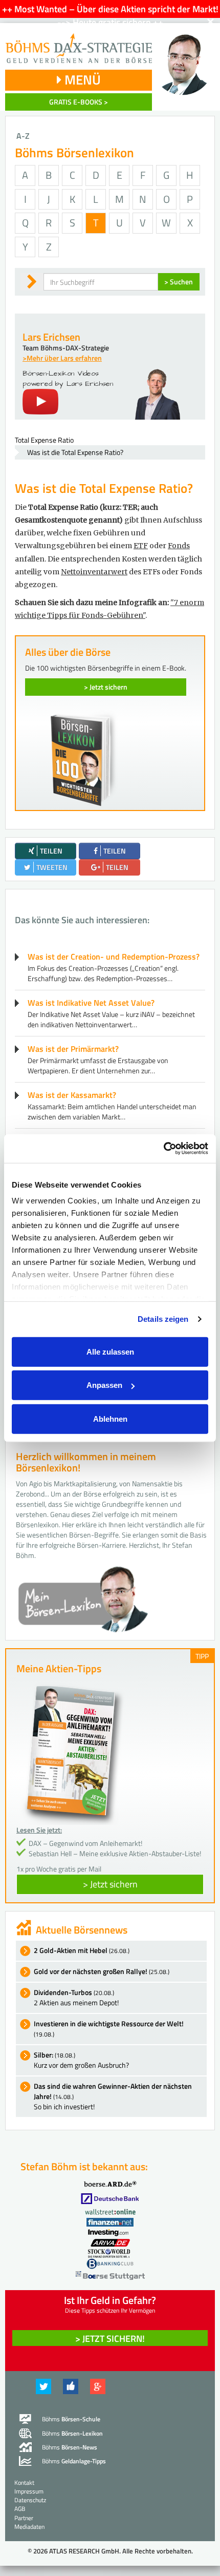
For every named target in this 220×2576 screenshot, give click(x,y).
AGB (20, 2509)
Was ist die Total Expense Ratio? (75, 452)
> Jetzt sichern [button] (110, 1884)
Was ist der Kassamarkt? (72, 1095)
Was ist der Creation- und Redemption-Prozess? (114, 957)
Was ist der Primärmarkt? (73, 1049)
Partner (24, 2518)
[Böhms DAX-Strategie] (79, 43)
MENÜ (81, 80)
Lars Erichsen (51, 337)
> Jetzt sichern (106, 687)
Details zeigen (163, 1319)
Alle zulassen (110, 1351)
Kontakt (24, 2482)
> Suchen (179, 282)
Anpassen (104, 1385)
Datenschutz (30, 2500)
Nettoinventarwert (94, 572)
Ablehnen (110, 1418)
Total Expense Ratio (44, 440)
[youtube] (40, 401)
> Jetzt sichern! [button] (110, 2339)
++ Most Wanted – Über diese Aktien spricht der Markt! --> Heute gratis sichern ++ (110, 16)
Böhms (71, 2419)
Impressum (29, 2491)
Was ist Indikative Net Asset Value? (91, 1003)
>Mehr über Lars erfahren (62, 358)
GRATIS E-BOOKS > (79, 102)
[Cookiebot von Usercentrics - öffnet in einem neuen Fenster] (163, 1149)
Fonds (179, 546)
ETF (141, 546)
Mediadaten (29, 2527)
